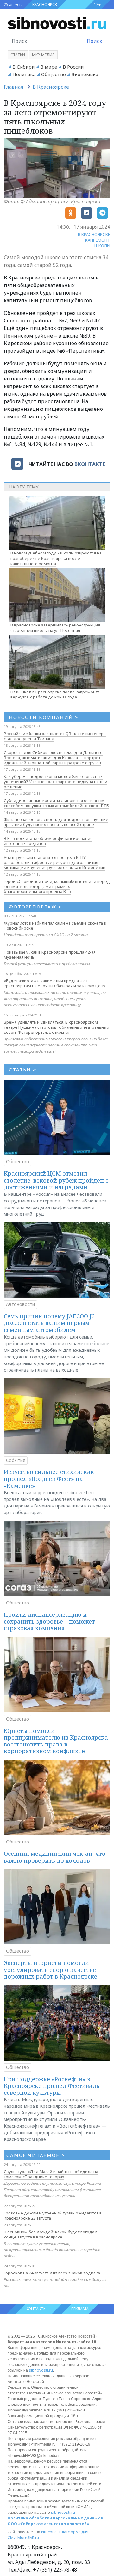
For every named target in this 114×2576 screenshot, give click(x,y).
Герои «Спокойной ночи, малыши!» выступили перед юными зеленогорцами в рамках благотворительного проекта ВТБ (57, 886)
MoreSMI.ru (28, 2538)
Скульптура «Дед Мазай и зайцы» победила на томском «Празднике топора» (51, 2174)
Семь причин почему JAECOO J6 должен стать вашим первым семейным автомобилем (49, 1323)
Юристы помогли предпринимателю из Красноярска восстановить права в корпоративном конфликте (56, 1741)
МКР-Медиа (43, 55)
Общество (54, 74)
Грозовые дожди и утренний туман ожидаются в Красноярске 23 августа (53, 2215)
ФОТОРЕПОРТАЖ (35, 907)
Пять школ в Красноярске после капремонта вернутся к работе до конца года (55, 695)
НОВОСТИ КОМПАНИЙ (44, 717)
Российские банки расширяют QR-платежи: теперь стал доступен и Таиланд (55, 736)
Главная (13, 87)
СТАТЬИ (23, 1069)
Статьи (18, 55)
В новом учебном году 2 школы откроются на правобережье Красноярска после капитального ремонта (56, 558)
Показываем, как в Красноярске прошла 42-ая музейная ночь (50, 955)
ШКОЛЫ (102, 246)
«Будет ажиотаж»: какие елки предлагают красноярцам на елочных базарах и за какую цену (55, 983)
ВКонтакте (90, 464)
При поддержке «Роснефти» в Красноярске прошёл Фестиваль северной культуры (52, 2086)
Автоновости (20, 1304)
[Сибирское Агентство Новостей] (57, 23)
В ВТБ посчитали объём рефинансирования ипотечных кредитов (48, 841)
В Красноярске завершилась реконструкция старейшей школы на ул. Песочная (55, 628)
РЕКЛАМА (80, 2309)
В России (73, 67)
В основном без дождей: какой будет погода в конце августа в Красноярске (51, 2234)
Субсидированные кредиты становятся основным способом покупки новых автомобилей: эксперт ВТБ (56, 803)
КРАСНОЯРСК (45, 5)
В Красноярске (51, 87)
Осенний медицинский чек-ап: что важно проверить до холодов (55, 1857)
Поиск (95, 41)
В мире (49, 67)
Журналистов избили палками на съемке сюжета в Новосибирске (55, 926)
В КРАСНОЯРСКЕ (94, 234)
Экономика (85, 74)
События (16, 1460)
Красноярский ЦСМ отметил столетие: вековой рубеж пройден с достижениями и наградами (56, 1180)
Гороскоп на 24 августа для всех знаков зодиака (52, 2273)
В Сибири (23, 67)
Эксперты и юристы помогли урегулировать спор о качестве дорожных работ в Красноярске (51, 1970)
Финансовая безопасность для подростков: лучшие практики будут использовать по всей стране (56, 822)
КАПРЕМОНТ (98, 240)
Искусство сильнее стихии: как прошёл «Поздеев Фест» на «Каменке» (49, 1479)
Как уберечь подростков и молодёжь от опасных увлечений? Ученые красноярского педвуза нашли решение (56, 782)
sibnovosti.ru (41, 2370)
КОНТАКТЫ (36, 2309)
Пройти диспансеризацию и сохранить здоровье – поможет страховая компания (49, 1621)
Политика (24, 74)
